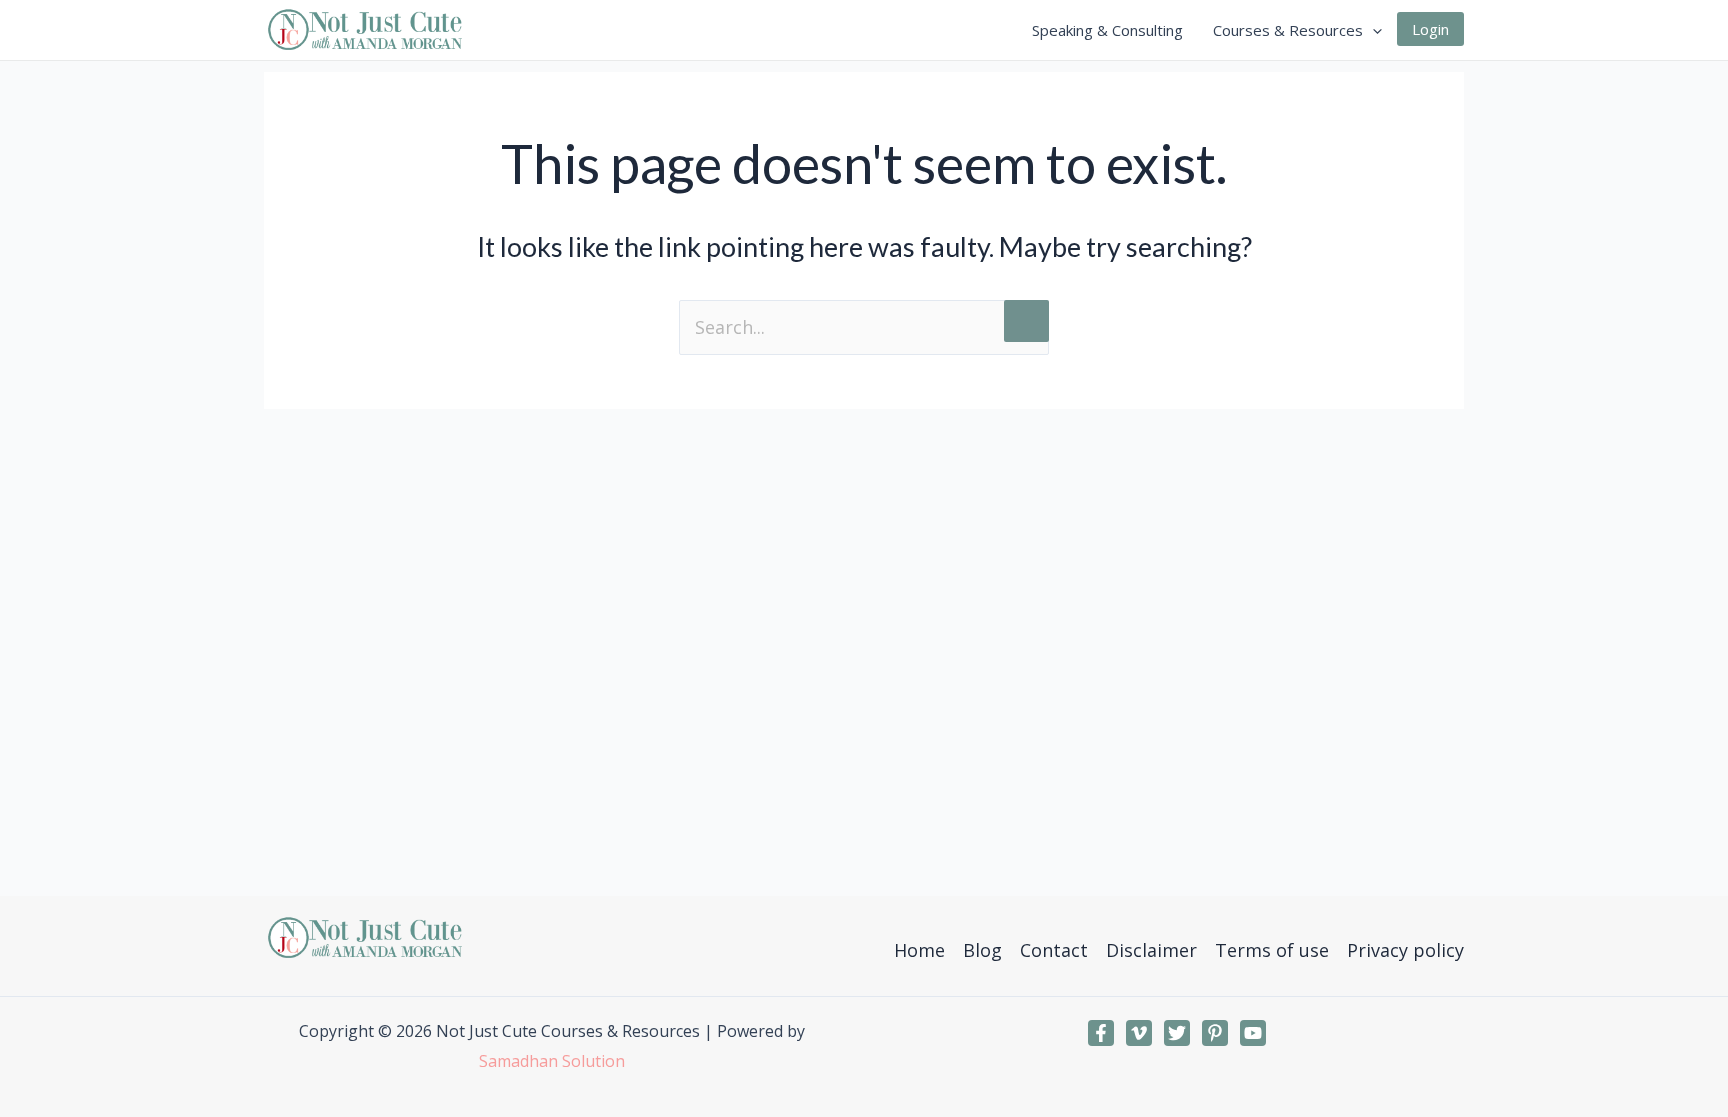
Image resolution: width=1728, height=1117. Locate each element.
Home (919, 950)
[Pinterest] (1215, 1033)
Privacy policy (1405, 950)
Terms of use (1272, 950)
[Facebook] (1101, 1033)
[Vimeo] (1139, 1033)
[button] (1372, 30)
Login (1430, 29)
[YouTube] (1253, 1033)
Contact (1054, 950)
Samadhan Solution (552, 1061)
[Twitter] (1177, 1033)
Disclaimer (1151, 950)
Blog (982, 950)
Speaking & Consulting (1107, 30)
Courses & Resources (1288, 30)
